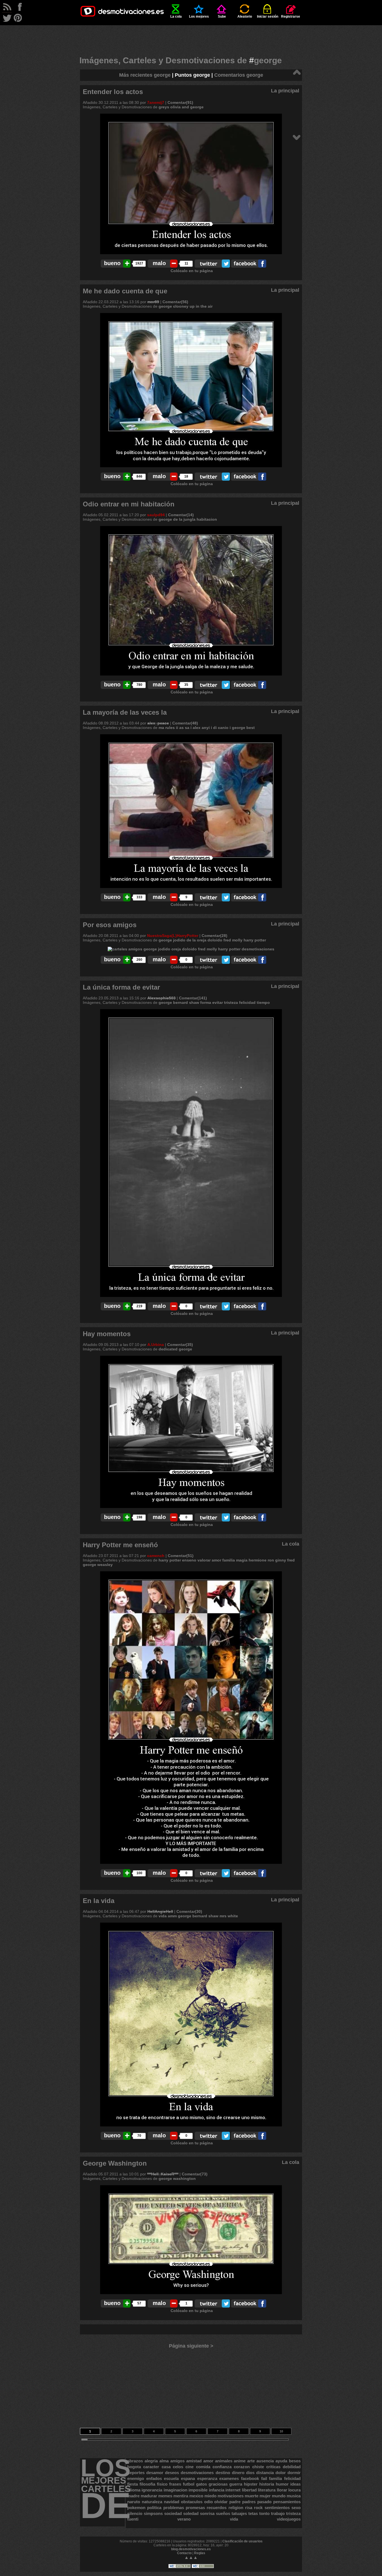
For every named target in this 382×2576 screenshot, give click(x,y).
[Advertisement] (191, 38)
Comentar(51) (181, 1556)
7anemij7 (156, 102)
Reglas (200, 2553)
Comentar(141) (193, 998)
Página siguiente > (191, 2346)
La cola (176, 17)
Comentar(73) (195, 2174)
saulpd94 (156, 515)
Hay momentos (107, 1334)
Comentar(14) (181, 515)
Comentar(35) (180, 1345)
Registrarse (291, 17)
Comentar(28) (214, 936)
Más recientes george (145, 75)
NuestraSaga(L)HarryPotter (173, 936)
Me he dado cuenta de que (125, 291)
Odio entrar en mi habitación (129, 504)
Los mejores (199, 17)
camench (156, 1556)
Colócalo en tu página (192, 271)
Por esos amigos (110, 925)
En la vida (99, 1901)
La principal (285, 91)
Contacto (184, 2553)
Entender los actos (113, 92)
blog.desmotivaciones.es (191, 2549)
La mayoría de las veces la (125, 712)
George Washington (115, 2163)
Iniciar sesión (268, 17)
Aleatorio (245, 17)
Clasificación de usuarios (242, 2541)
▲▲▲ (191, 2557)
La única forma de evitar (121, 987)
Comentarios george (239, 75)
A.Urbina (156, 1345)
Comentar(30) (189, 1911)
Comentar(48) (185, 723)
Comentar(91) (180, 102)
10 (281, 2431)
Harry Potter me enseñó (120, 1545)
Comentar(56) (175, 302)
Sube (222, 17)
